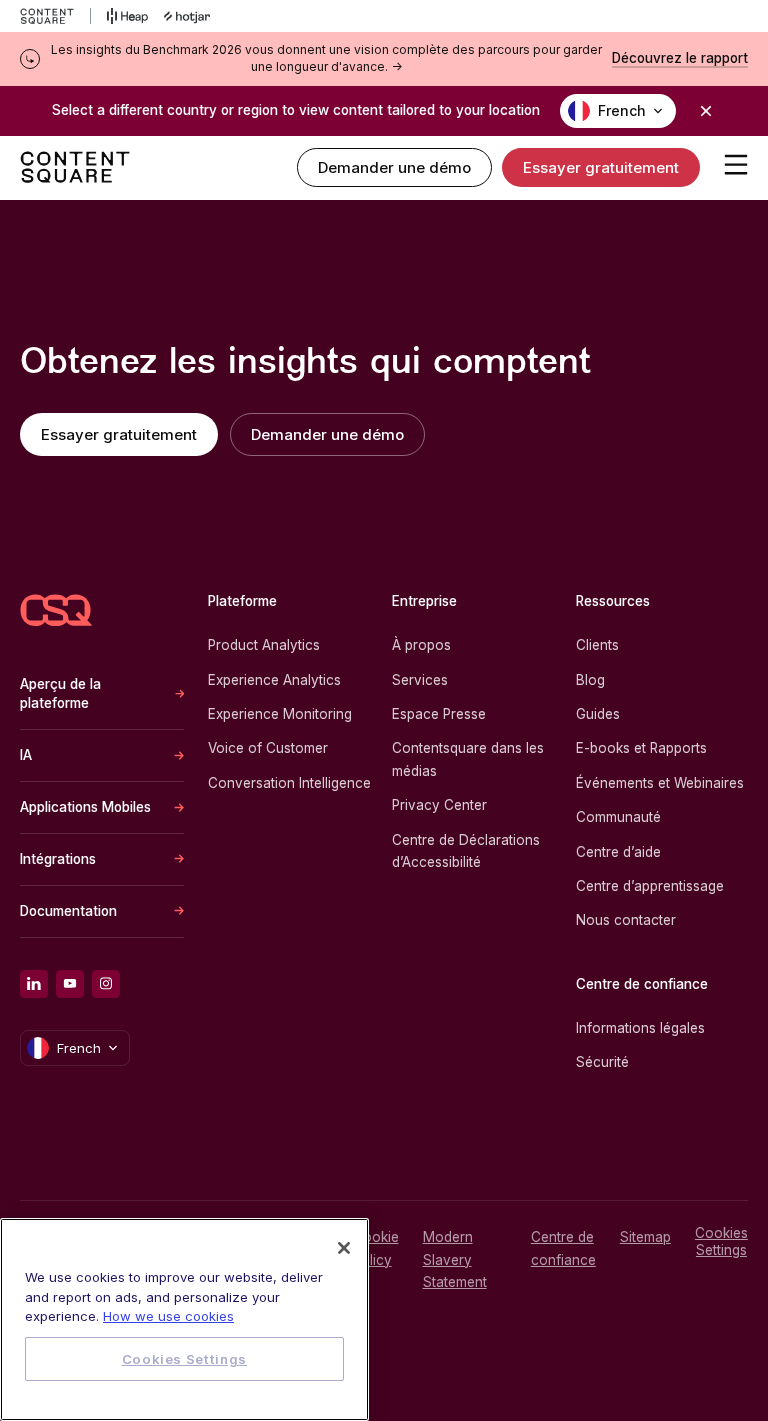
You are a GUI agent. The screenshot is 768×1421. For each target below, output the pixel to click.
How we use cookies (168, 1316)
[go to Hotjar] (187, 16)
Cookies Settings (721, 1241)
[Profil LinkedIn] (34, 984)
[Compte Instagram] (106, 984)
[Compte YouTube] (70, 984)
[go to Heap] (127, 16)
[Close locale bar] (706, 111)
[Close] (344, 1248)
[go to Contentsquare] (55, 16)
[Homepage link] (56, 610)
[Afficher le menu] (736, 164)
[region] (184, 1319)
